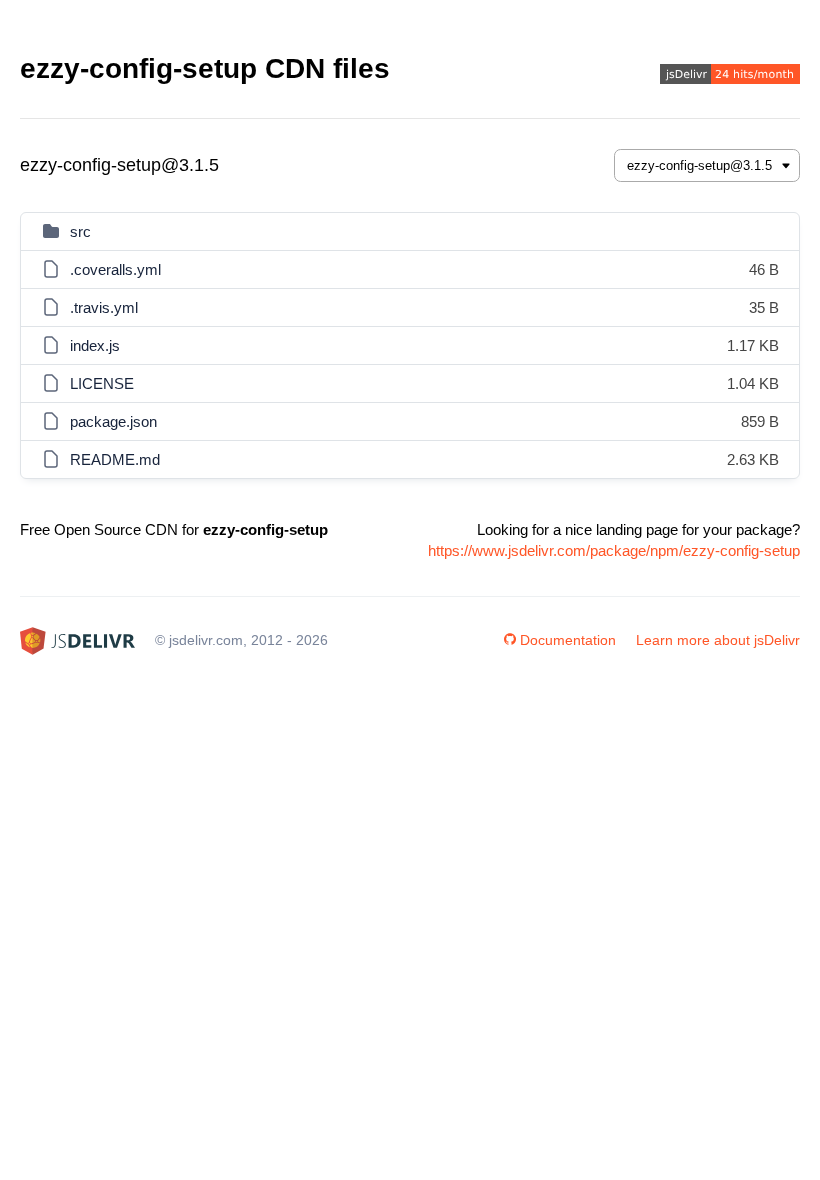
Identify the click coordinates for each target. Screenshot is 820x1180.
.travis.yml (104, 307)
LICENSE (102, 383)
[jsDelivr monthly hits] (730, 76)
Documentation (568, 640)
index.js (95, 345)
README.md (115, 459)
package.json (113, 421)
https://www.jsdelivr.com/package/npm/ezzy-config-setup (614, 550)
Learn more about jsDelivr (718, 640)
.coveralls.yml (115, 269)
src (80, 231)
